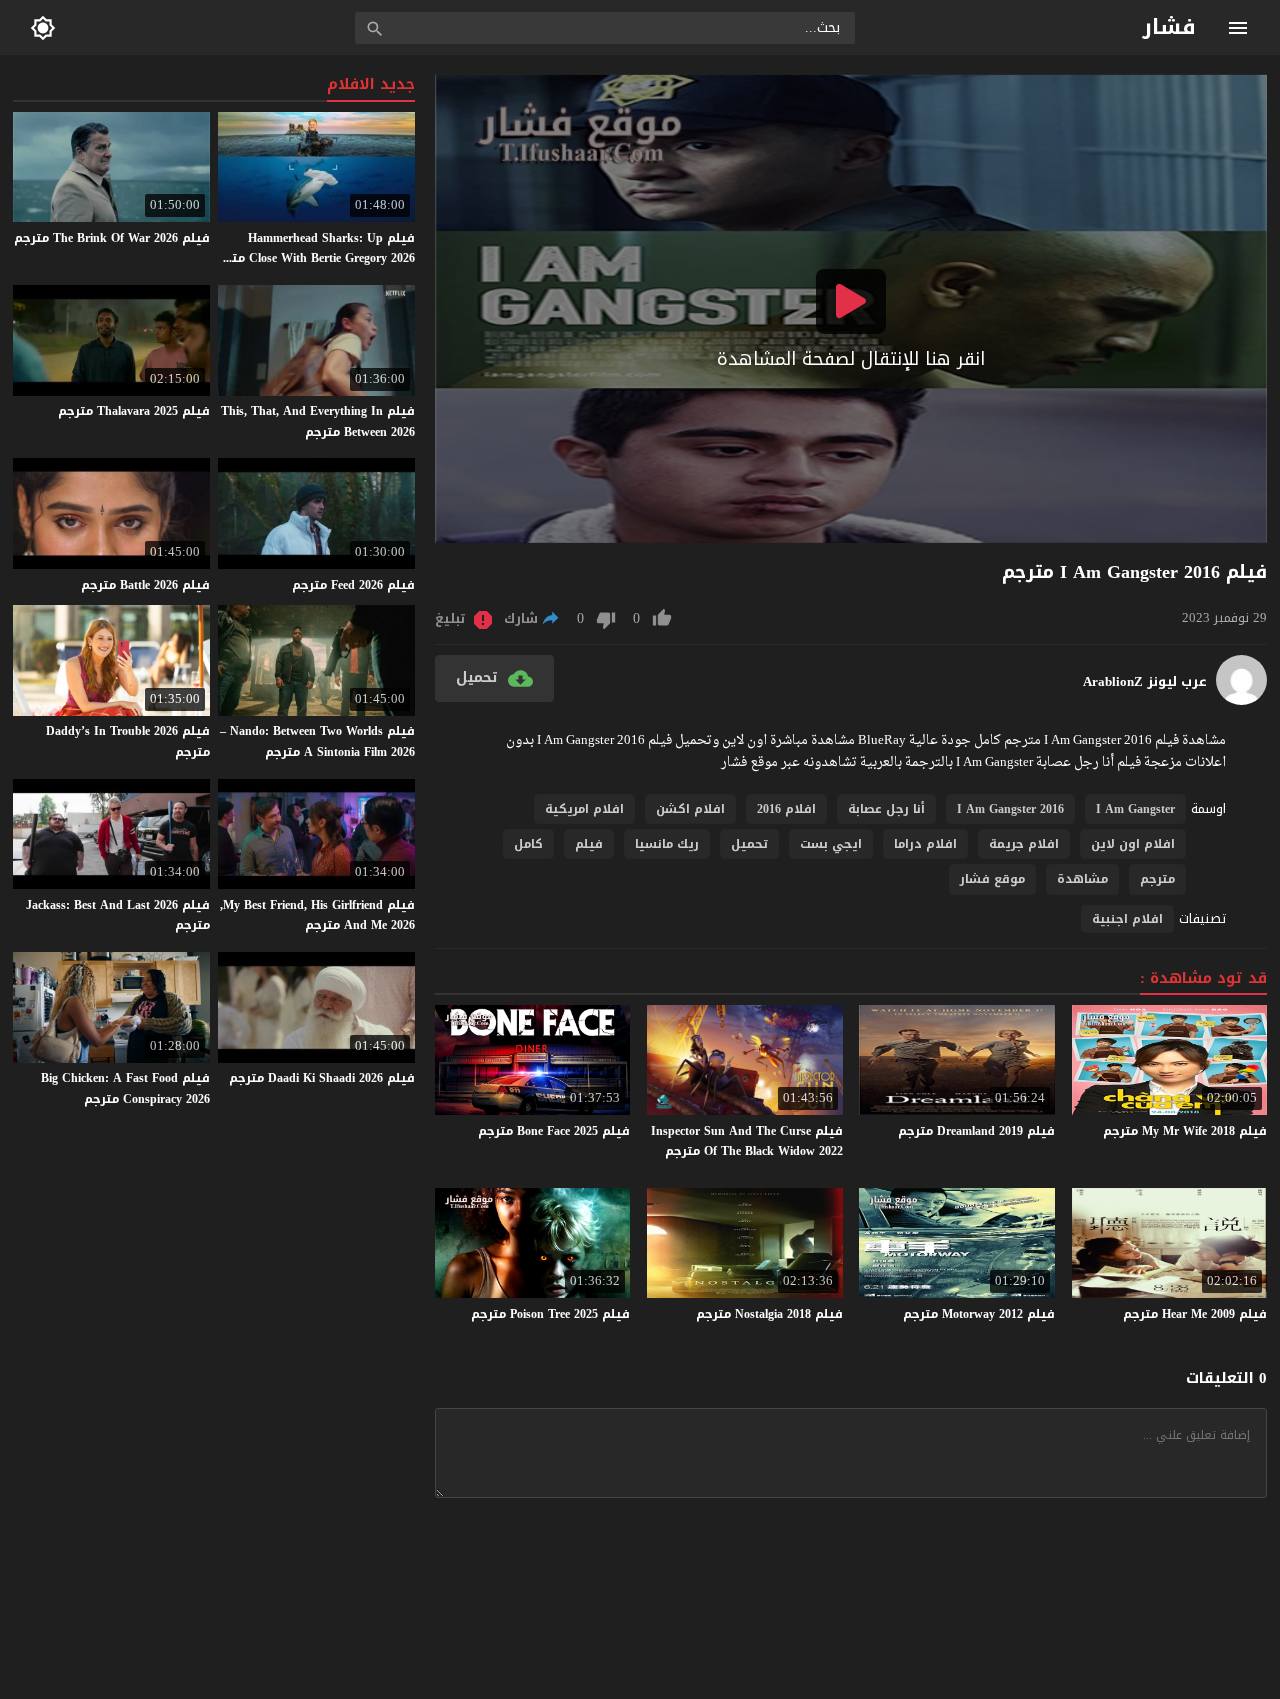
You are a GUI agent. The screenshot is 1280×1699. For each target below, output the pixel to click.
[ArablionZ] (1241, 700)
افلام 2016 (786, 809)
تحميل (749, 844)
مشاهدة (1082, 879)
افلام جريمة (1024, 844)
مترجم (1157, 879)
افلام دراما (925, 844)
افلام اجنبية (1127, 919)
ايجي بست (831, 844)
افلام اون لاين (1133, 844)
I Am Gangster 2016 (1010, 809)
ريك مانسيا (667, 844)
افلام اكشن (690, 809)
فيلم (589, 844)
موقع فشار (992, 879)
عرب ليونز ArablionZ (1145, 682)
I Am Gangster (1135, 809)
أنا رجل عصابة (886, 809)
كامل (528, 844)
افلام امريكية (584, 809)
